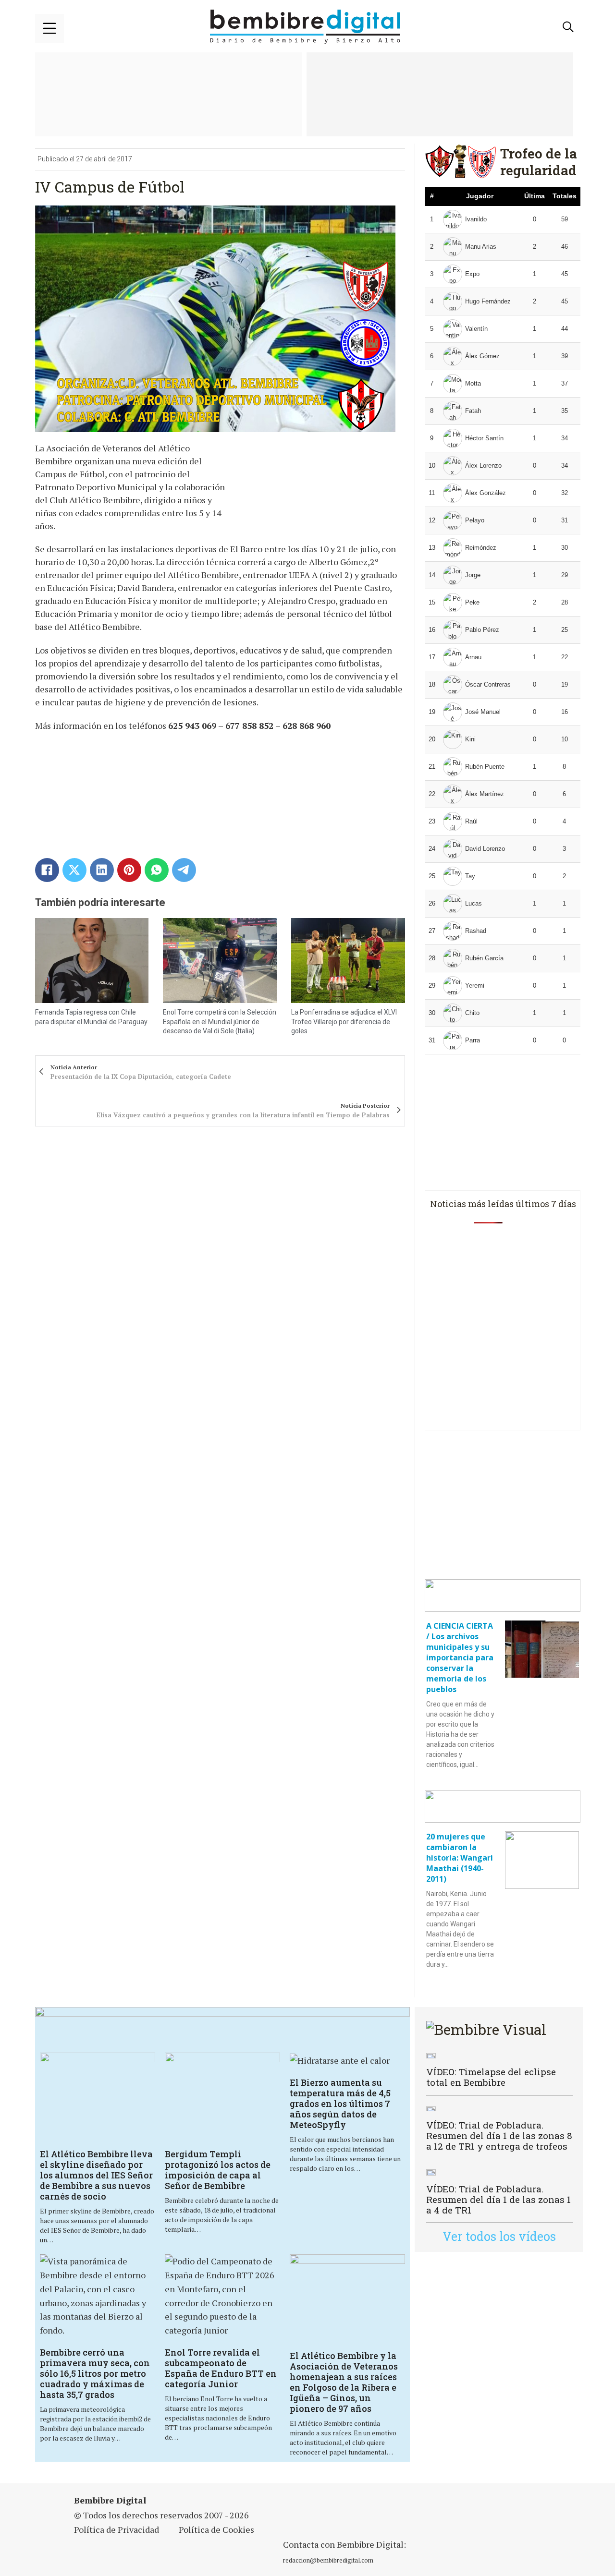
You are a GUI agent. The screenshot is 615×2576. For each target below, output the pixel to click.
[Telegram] (184, 870)
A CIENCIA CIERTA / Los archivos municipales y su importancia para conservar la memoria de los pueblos (460, 1657)
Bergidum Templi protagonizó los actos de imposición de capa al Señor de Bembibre (218, 2170)
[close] (49, 28)
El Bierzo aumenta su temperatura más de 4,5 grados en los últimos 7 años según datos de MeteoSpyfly (340, 2104)
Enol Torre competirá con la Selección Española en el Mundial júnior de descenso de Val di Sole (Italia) (220, 1022)
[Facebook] (47, 870)
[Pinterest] (129, 870)
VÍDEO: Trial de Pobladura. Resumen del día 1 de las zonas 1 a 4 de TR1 (498, 2199)
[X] (74, 870)
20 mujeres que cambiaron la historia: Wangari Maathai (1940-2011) (460, 1858)
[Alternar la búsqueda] (568, 27)
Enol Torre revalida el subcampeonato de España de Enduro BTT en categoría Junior (221, 2368)
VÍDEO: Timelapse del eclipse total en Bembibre (491, 2077)
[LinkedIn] (102, 870)
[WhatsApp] (157, 870)
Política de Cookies (216, 2529)
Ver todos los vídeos (499, 2236)
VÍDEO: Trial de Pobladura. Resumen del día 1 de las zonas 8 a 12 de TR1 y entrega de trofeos (499, 2135)
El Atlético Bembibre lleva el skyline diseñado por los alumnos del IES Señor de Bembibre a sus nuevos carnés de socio (96, 2175)
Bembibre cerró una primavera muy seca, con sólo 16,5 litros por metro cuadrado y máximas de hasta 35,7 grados (95, 2373)
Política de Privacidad (117, 2529)
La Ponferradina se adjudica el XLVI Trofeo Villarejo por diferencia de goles (344, 1022)
